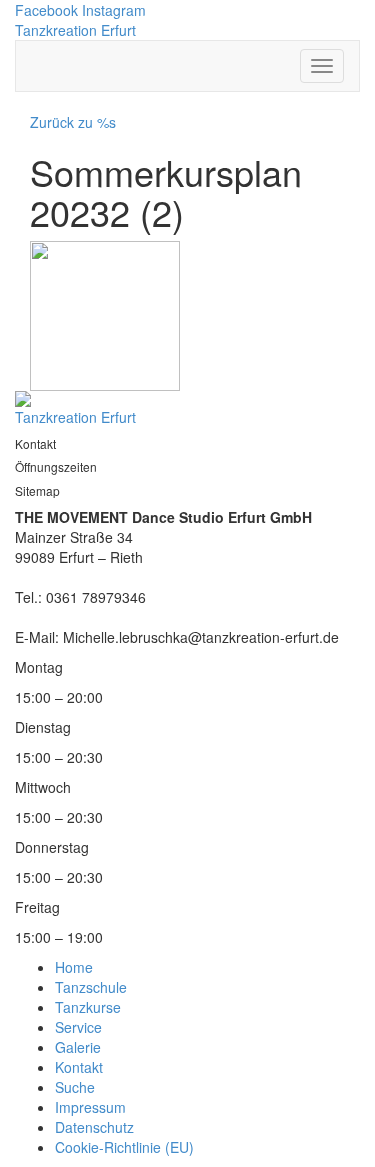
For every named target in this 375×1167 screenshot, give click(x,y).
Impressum (90, 1107)
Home (74, 967)
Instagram (114, 10)
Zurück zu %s (73, 122)
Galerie (78, 1047)
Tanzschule (91, 987)
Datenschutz (94, 1127)
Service (78, 1027)
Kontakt (79, 1067)
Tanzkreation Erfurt (75, 30)
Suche (75, 1087)
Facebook (46, 10)
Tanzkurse (88, 1007)
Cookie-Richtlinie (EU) (124, 1147)
